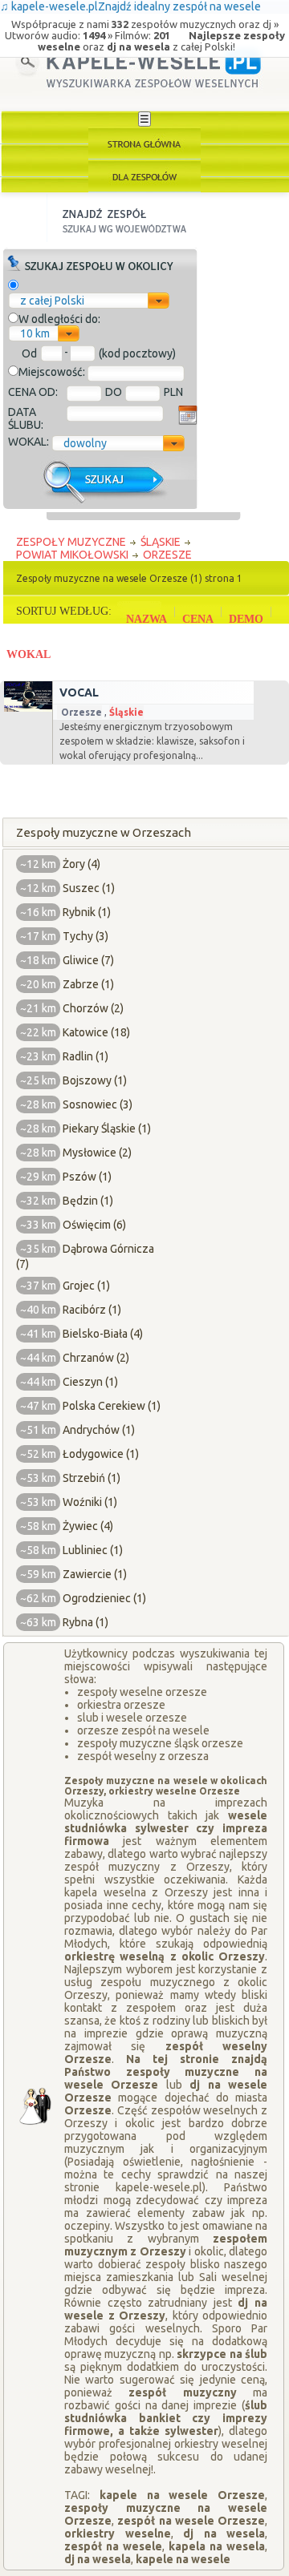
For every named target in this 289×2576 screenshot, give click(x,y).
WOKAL (28, 654)
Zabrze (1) (88, 984)
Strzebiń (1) (92, 1478)
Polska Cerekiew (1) (112, 1406)
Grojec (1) (86, 1286)
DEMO (246, 619)
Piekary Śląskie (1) (107, 1129)
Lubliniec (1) (93, 1550)
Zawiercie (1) (95, 1574)
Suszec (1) (89, 888)
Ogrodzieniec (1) (104, 1598)
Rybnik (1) (87, 912)
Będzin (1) (88, 1201)
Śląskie (126, 712)
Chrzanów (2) (96, 1358)
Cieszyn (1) (90, 1382)
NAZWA (147, 619)
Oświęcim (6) (94, 1225)
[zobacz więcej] (26, 708)
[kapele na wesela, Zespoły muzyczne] (144, 143)
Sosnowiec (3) (98, 1104)
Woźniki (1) (90, 1502)
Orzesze (81, 712)
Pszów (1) (87, 1177)
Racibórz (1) (92, 1310)
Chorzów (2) (93, 1008)
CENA (198, 619)
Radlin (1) (85, 1056)
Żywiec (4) (88, 1526)
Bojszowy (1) (95, 1080)
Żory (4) (81, 864)
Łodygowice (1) (101, 1454)
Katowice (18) (96, 1032)
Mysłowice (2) (97, 1153)
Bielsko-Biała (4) (103, 1334)
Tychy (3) (85, 936)
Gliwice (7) (88, 960)
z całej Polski (52, 301)
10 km (35, 333)
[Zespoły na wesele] (144, 176)
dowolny (85, 443)
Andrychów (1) (99, 1430)
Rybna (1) (85, 1622)
